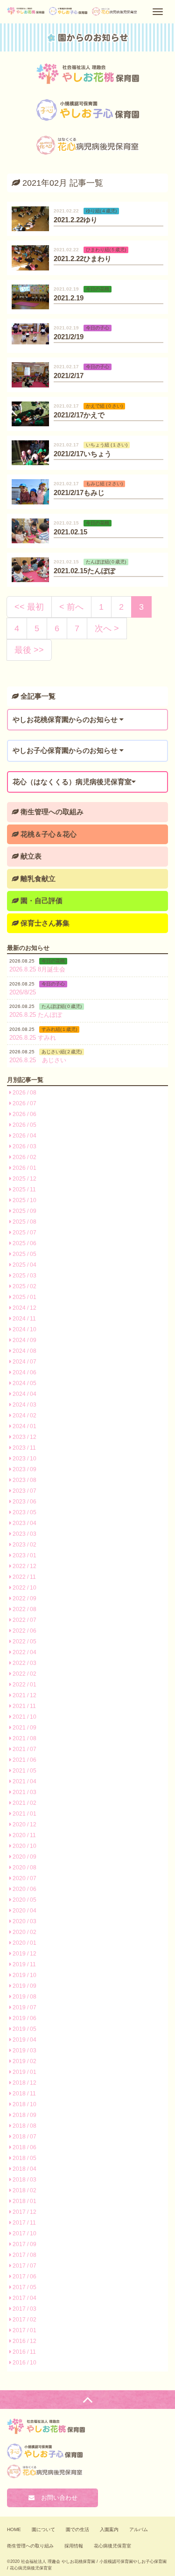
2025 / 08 (24, 1222)
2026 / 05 (24, 1125)
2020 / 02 (24, 1932)
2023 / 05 (24, 1512)
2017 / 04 (24, 2298)
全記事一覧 (37, 696)
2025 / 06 (24, 1243)
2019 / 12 (24, 1954)
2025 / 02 (24, 1286)
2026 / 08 (24, 1093)
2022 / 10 (24, 1588)
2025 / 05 (24, 1254)
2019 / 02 (24, 2061)
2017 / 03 (24, 2309)
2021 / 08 (24, 1738)
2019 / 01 (24, 2072)
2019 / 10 (24, 1975)
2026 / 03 (24, 1146)
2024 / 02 (24, 1416)
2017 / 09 (24, 2244)
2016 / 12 (24, 2341)
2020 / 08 (24, 1868)
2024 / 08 (24, 1351)
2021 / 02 (24, 1803)
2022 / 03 (24, 1663)
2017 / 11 (24, 2223)
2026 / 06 (24, 1114)
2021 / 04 (24, 1781)
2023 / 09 (24, 1469)
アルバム (139, 2529)
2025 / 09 (24, 1211)
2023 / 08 (24, 1480)
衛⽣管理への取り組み (30, 2546)
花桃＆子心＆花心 (48, 834)
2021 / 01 (24, 1814)
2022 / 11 (24, 1577)
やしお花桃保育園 (88, 74)
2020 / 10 (24, 1846)
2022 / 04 (24, 1652)
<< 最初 (29, 607)
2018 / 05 (24, 2158)
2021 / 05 (24, 1771)
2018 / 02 (24, 2190)
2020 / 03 (24, 1921)
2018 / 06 (24, 2147)
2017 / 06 (24, 2277)
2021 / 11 (24, 1706)
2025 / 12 (24, 1179)
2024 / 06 (24, 1372)
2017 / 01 (24, 2330)
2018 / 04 (24, 2169)
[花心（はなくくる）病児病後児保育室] (115, 12)
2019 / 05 (24, 2029)
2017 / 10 (24, 2233)
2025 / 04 (24, 1265)
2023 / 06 (24, 1502)
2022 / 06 (24, 1631)
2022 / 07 (24, 1620)
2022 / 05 (24, 1642)
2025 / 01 (24, 1297)
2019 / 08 (24, 1997)
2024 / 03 (24, 1405)
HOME (14, 2529)
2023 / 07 (24, 1491)
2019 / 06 (24, 2018)
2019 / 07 (24, 2007)
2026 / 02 (24, 1157)
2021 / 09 (24, 1728)
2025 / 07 (24, 1233)
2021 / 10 (24, 1717)
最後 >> (29, 650)
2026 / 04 (24, 1136)
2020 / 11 (24, 1835)
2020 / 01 (24, 1943)
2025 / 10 (24, 1200)
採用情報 (74, 2546)
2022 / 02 (24, 1674)
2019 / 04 (24, 2040)
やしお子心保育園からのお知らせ (66, 750)
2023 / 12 (24, 1437)
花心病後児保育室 (112, 2546)
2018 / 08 (24, 2126)
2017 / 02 (24, 2320)
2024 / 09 (24, 1340)
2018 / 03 (24, 2180)
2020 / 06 (24, 1889)
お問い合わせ (56, 2498)
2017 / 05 (24, 2287)
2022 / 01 (24, 1685)
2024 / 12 (24, 1308)
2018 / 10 (24, 2104)
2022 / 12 (24, 1566)
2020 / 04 (24, 1911)
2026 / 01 (24, 1168)
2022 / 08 (24, 1609)
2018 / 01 (24, 2201)
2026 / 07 (24, 1103)
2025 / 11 (24, 1189)
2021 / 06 (24, 1760)
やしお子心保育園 (88, 110)
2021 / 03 (24, 1792)
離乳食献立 (37, 879)
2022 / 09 (24, 1598)
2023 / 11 (24, 1448)
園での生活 (77, 2529)
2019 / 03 (24, 2051)
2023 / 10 (24, 1459)
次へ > (107, 628)
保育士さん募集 (44, 923)
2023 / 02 (24, 1545)
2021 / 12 (24, 1695)
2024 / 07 (24, 1362)
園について (43, 2529)
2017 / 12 (24, 2212)
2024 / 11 (24, 1319)
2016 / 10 (24, 2363)
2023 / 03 (24, 1534)
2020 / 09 (24, 1857)
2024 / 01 (24, 1426)
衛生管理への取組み (51, 812)
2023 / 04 (24, 1523)
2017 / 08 (24, 2255)
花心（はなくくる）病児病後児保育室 (88, 146)
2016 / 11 (24, 2352)
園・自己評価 (41, 901)
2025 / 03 (24, 1276)
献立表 (30, 856)
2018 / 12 (24, 2083)
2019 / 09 (24, 1986)
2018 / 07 (24, 2137)
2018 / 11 (24, 2094)
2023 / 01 (24, 1555)
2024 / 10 (24, 1329)
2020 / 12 (24, 1824)
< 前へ (71, 607)
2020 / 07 (24, 1878)
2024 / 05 (24, 1383)
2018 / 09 (24, 2115)
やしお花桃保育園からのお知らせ (66, 719)
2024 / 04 (24, 1394)
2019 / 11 (24, 1964)
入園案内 (109, 2529)
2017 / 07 (24, 2266)
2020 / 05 (24, 1900)
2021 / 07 (24, 1749)
